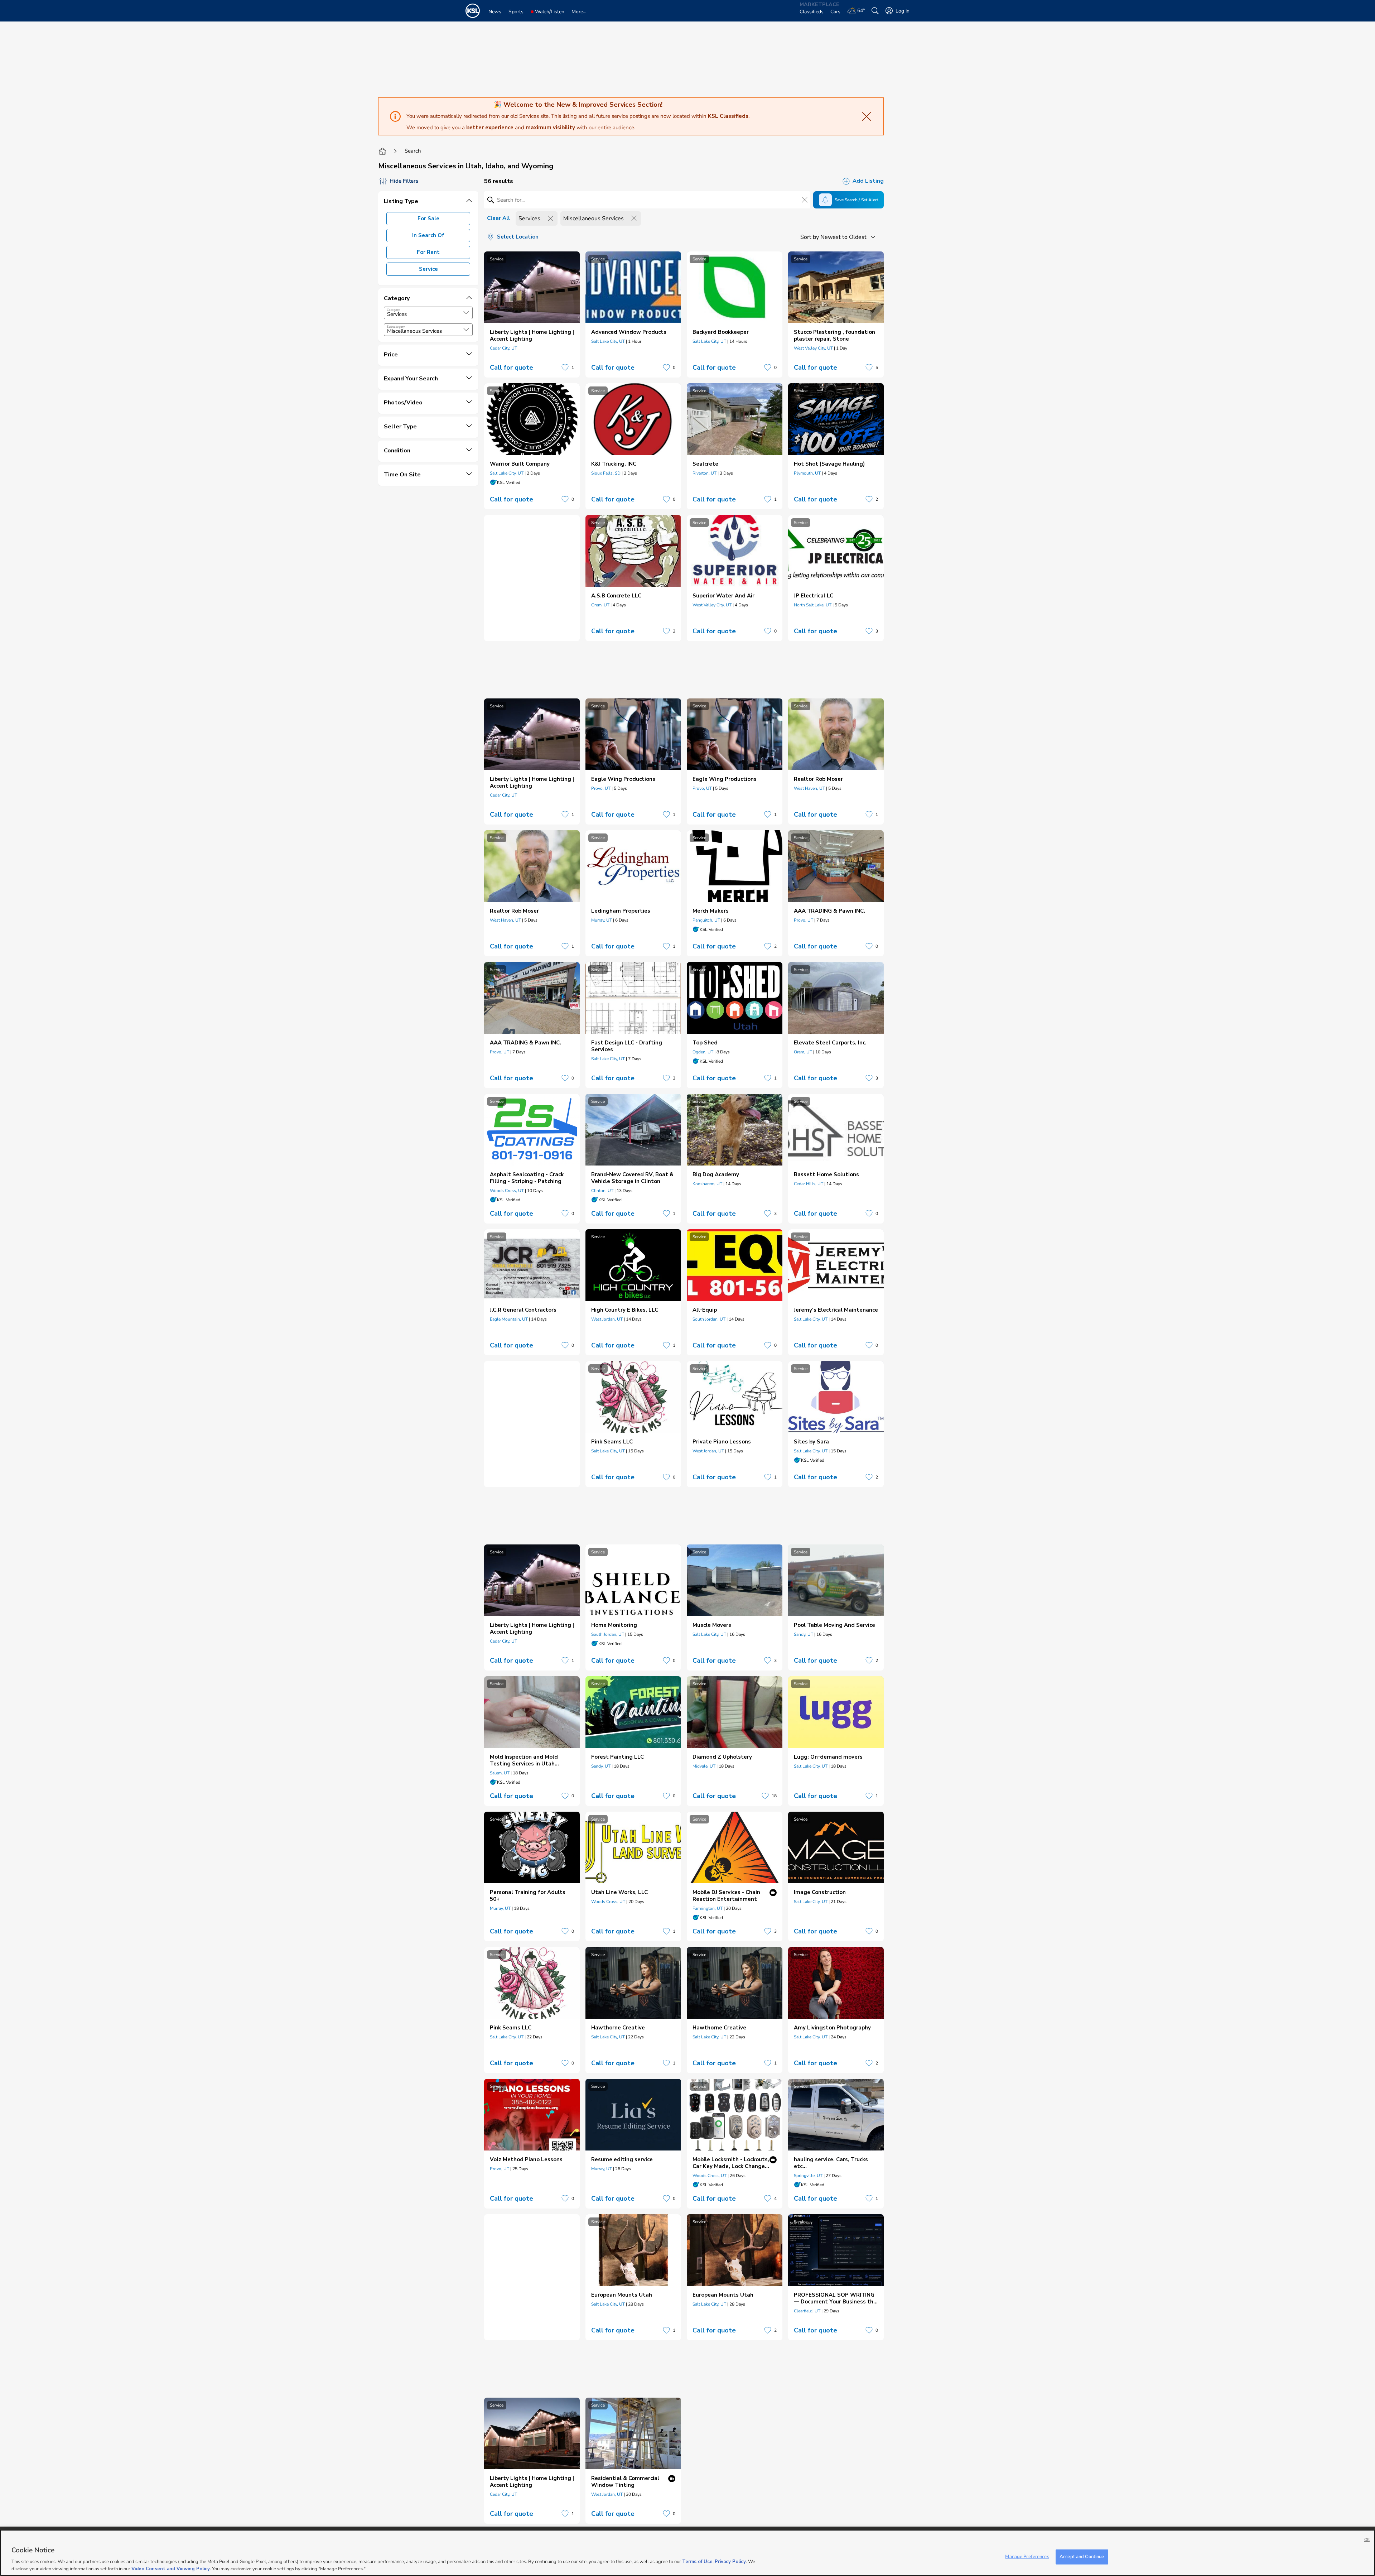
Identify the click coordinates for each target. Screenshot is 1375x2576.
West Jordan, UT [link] (607, 1319)
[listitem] (532, 314)
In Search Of (428, 235)
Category (393, 310)
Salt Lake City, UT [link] (608, 341)
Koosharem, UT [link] (707, 1184)
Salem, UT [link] (500, 1773)
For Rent (428, 252)
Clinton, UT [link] (602, 1191)
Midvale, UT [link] (704, 1766)
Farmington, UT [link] (708, 1908)
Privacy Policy (730, 2562)
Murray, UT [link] (602, 920)
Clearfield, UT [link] (807, 2311)
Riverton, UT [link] (705, 473)
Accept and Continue (1082, 2557)
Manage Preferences (1027, 2557)
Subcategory (396, 327)
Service (428, 269)
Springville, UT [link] (808, 2176)
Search (413, 151)
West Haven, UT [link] (809, 788)
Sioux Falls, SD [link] (606, 473)
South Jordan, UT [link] (709, 1319)
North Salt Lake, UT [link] (813, 605)
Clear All (498, 218)
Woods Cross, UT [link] (507, 1191)
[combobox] (428, 313)
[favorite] (565, 367)
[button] (466, 313)
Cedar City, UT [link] (503, 348)
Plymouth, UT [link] (807, 473)
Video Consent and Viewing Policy (171, 2568)
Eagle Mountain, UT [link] (509, 1319)
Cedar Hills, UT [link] (809, 1184)
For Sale (428, 218)
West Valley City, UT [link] (813, 348)
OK (1367, 2540)
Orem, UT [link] (600, 605)
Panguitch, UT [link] (706, 920)
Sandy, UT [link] (804, 1634)
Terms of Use (697, 2562)
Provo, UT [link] (601, 788)
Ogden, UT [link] (703, 1052)
